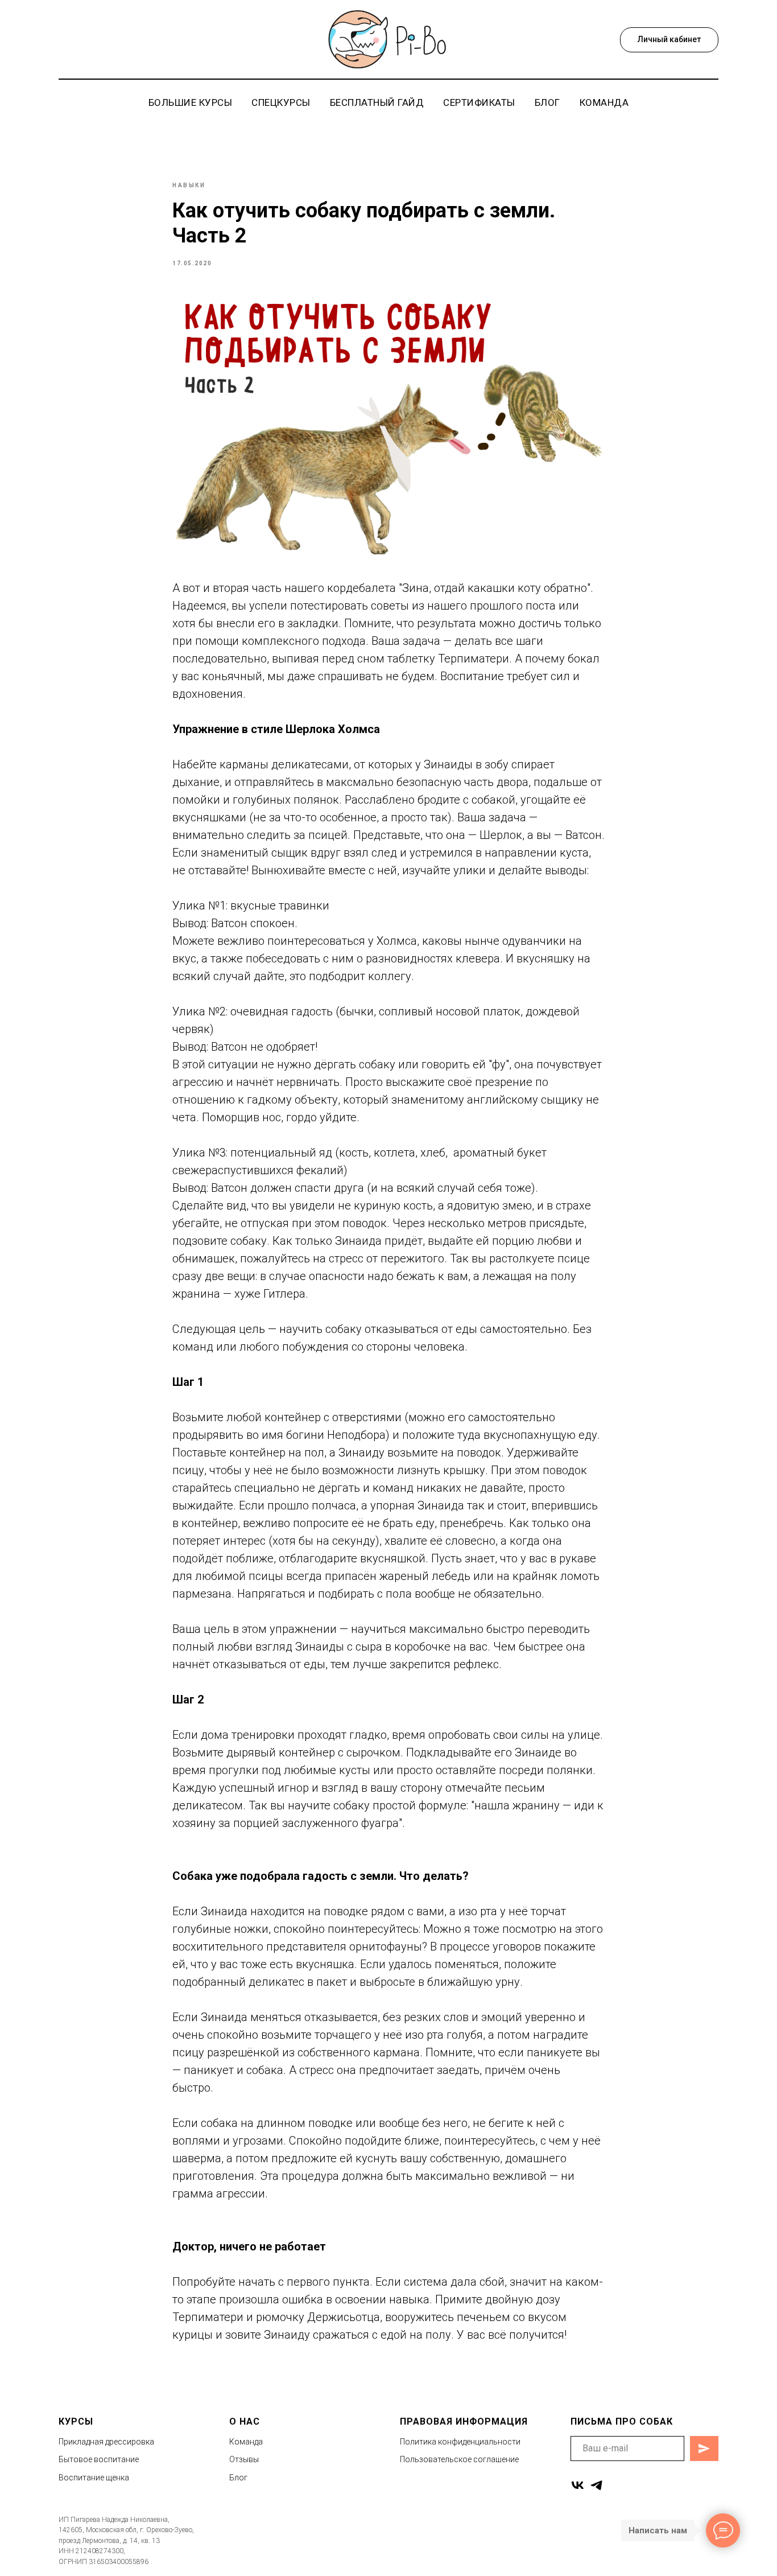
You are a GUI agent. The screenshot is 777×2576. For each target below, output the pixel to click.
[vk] (578, 2485)
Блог (547, 102)
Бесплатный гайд (377, 102)
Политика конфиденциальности (460, 2442)
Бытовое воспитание (99, 2459)
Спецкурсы (281, 102)
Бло (237, 2478)
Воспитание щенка (94, 2478)
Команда (604, 102)
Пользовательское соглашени (457, 2459)
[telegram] (596, 2485)
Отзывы (244, 2459)
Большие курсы (191, 102)
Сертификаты (479, 102)
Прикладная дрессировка (106, 2442)
